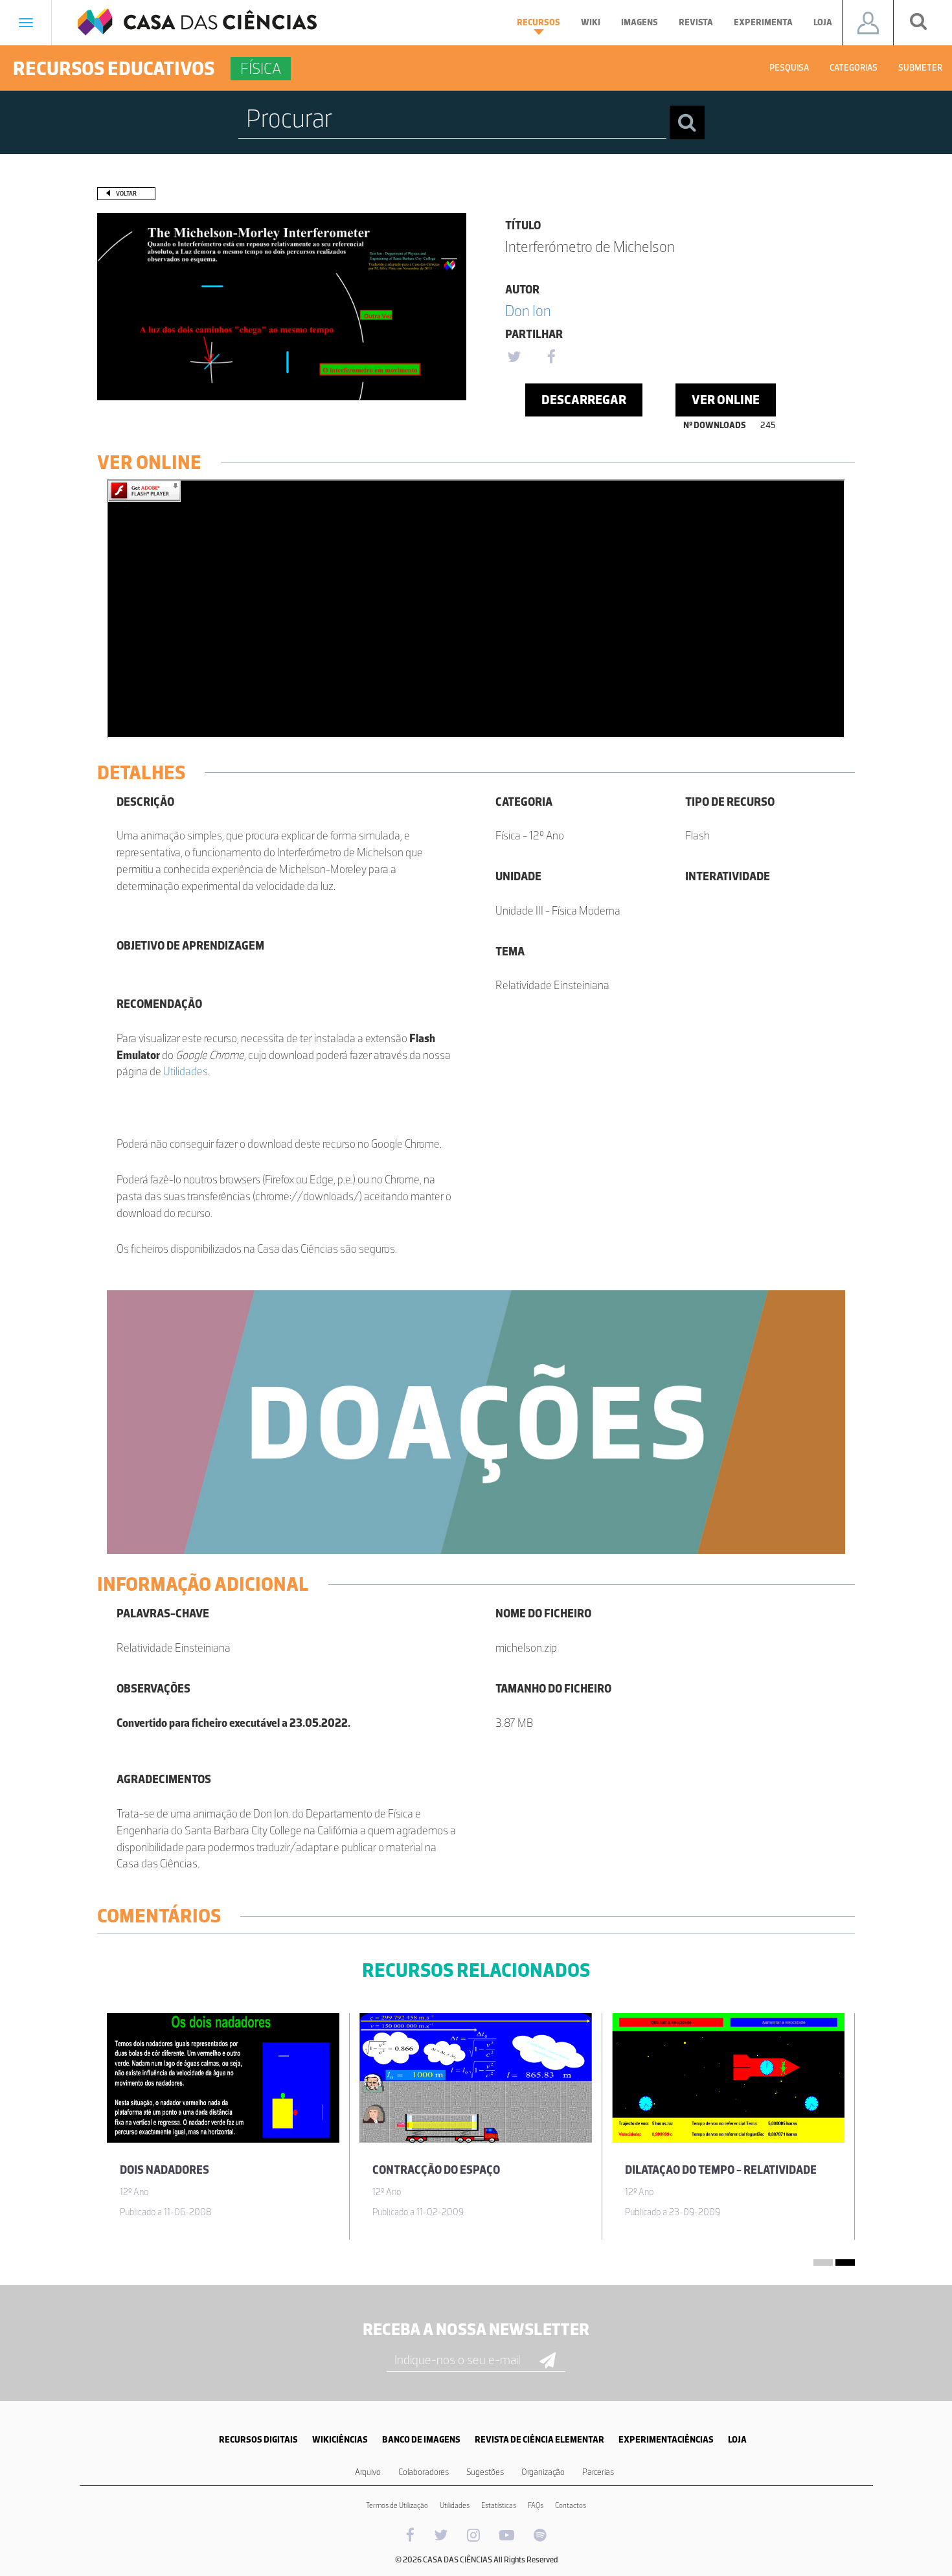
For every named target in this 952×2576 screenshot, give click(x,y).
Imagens (640, 22)
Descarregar (584, 400)
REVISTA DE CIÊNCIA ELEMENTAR (539, 2440)
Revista (696, 22)
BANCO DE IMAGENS (421, 2440)
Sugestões (485, 2472)
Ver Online (726, 400)
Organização (543, 2472)
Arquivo (368, 2472)
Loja (823, 22)
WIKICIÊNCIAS (340, 2440)
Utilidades (186, 1071)
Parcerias (598, 2472)
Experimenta (763, 22)
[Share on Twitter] (514, 358)
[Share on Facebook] (551, 358)
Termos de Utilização (397, 2505)
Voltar (126, 193)
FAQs (536, 2505)
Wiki (591, 22)
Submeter (920, 68)
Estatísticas (499, 2505)
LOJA (737, 2440)
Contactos (571, 2505)
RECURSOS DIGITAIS (258, 2440)
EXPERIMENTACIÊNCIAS (666, 2440)
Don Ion (528, 311)
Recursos (538, 22)
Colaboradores (424, 2472)
